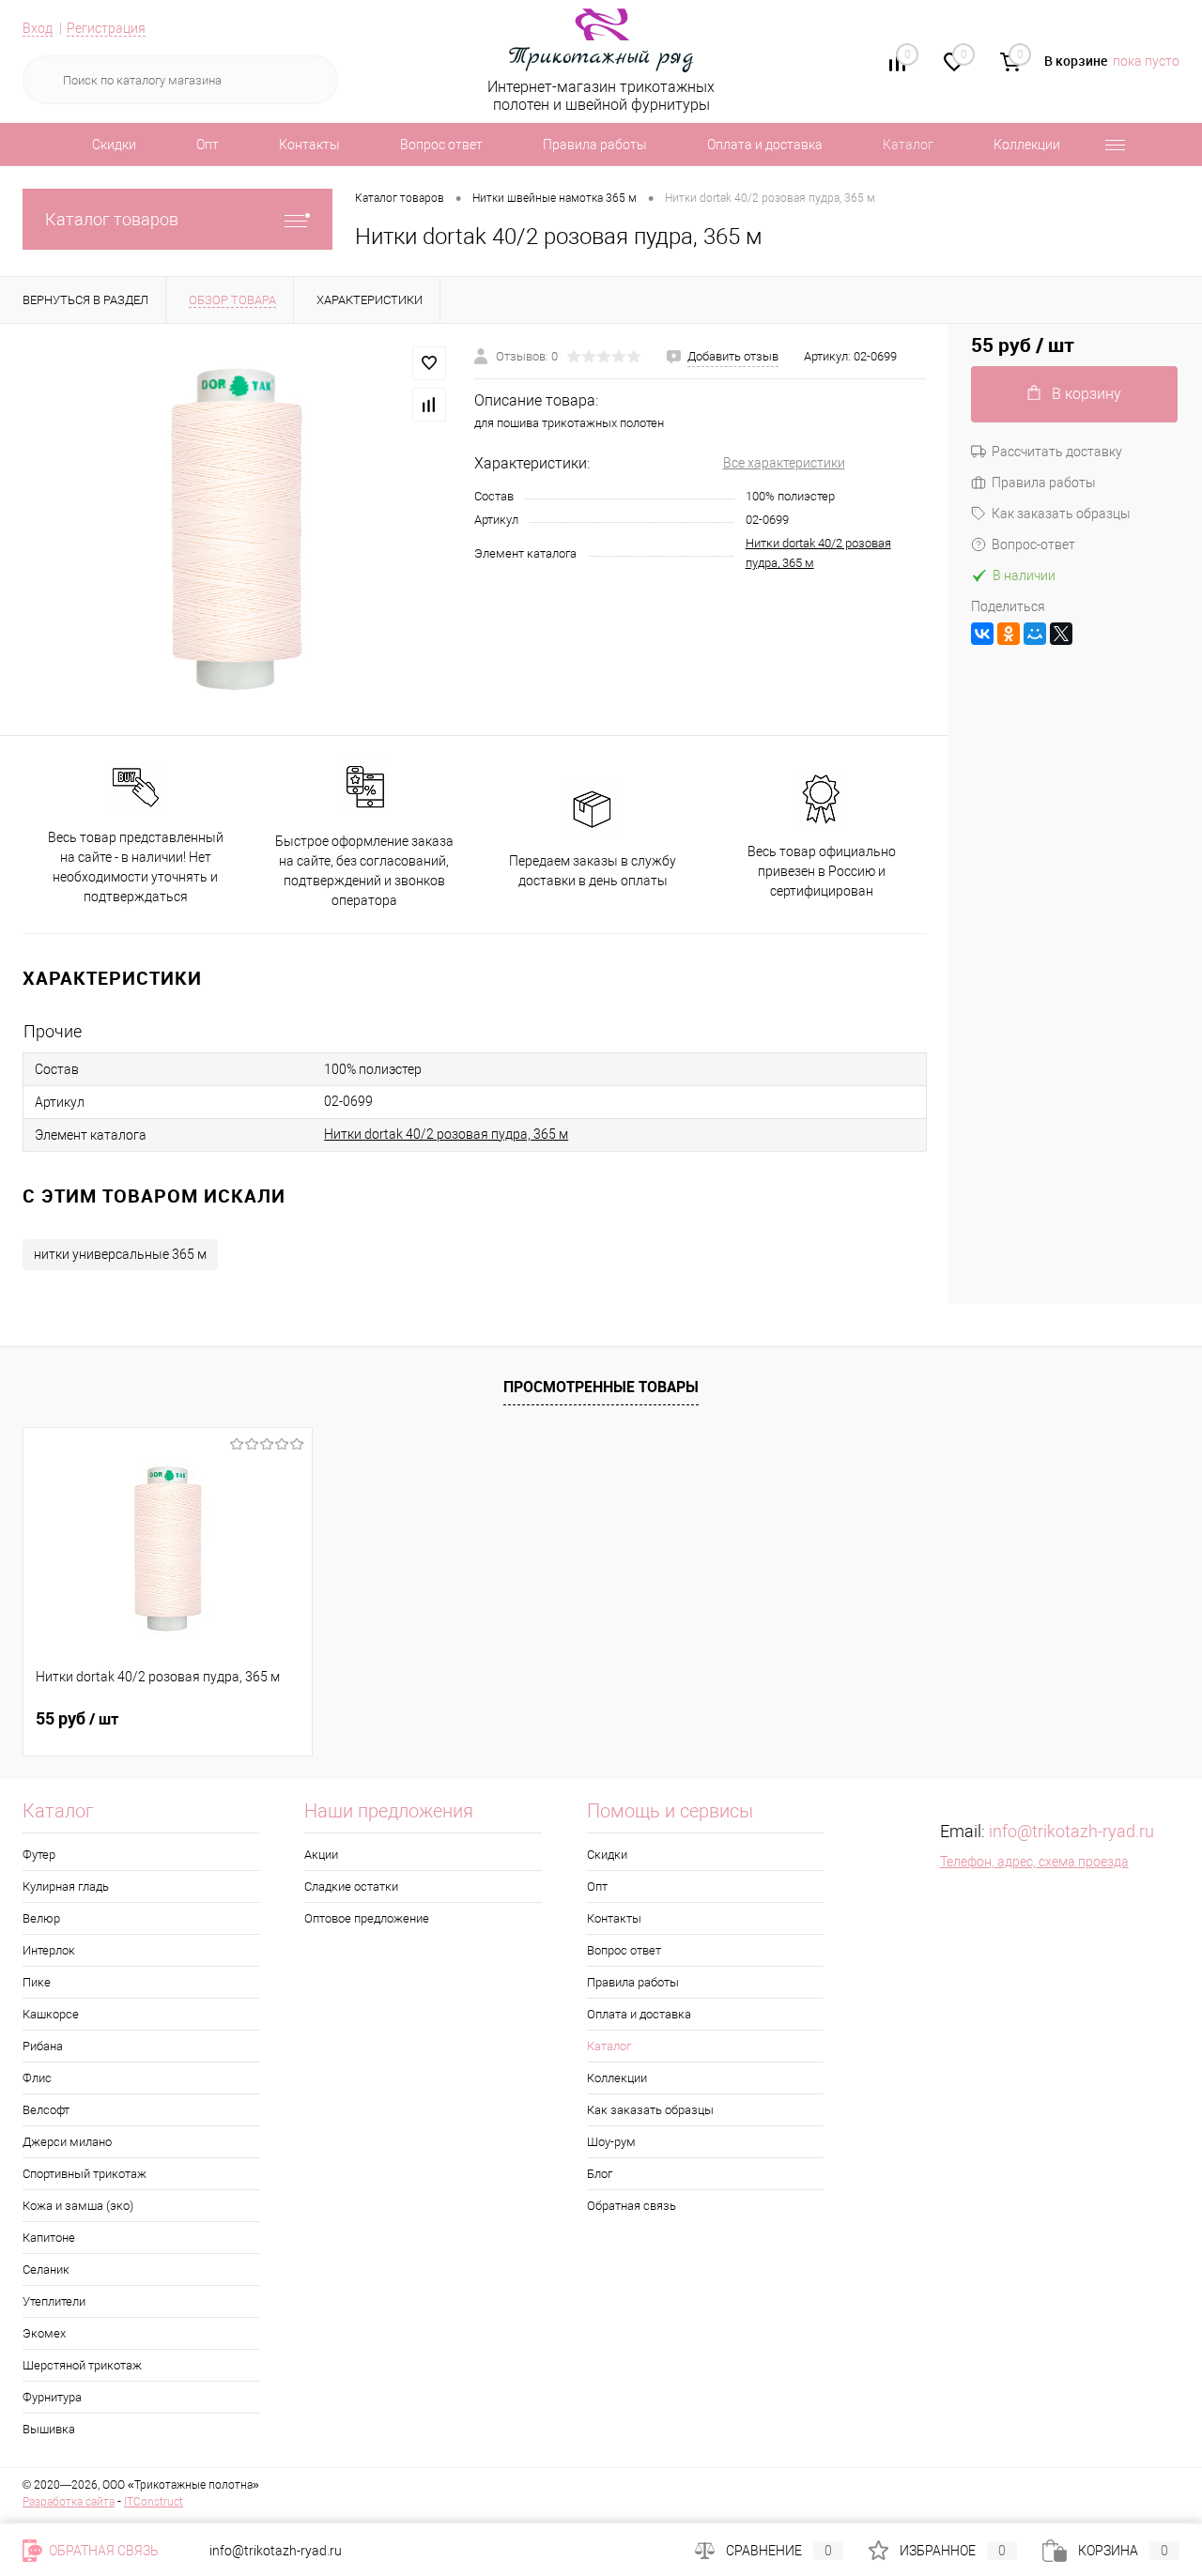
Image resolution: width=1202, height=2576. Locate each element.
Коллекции (1027, 145)
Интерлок (49, 1950)
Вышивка (49, 2429)
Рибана (43, 2046)
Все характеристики (784, 463)
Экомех (44, 2333)
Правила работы (595, 145)
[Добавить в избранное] (429, 363)
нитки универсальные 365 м (120, 1254)
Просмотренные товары (601, 1387)
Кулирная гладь (66, 1886)
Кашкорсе (51, 2014)
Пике (37, 1982)
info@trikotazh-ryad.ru (1071, 1831)
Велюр (41, 1918)
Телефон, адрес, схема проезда (1034, 1862)
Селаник (46, 2269)
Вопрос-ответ (1033, 544)
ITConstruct (154, 2502)
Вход (38, 28)
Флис (37, 2078)
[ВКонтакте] (982, 634)
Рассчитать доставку (1057, 452)
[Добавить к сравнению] (429, 405)
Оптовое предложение (367, 1918)
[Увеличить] (237, 529)
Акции (321, 1855)
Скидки (114, 145)
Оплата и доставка (765, 145)
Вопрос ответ (441, 145)
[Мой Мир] (1035, 634)
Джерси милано (67, 2142)
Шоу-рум (611, 2142)
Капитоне (49, 2238)
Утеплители (54, 2301)
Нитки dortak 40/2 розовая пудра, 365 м (446, 1134)
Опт (208, 145)
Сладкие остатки (351, 1886)
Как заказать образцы (1061, 514)
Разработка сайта (69, 2502)
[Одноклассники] (1009, 634)
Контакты (309, 145)
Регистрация (106, 28)
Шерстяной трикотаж (82, 2365)
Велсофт (46, 2110)
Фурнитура (52, 2397)
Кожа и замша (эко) (78, 2206)
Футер (39, 1855)
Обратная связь (632, 2206)
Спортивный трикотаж (85, 2174)
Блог (600, 2174)
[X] (1061, 634)
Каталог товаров (112, 219)
